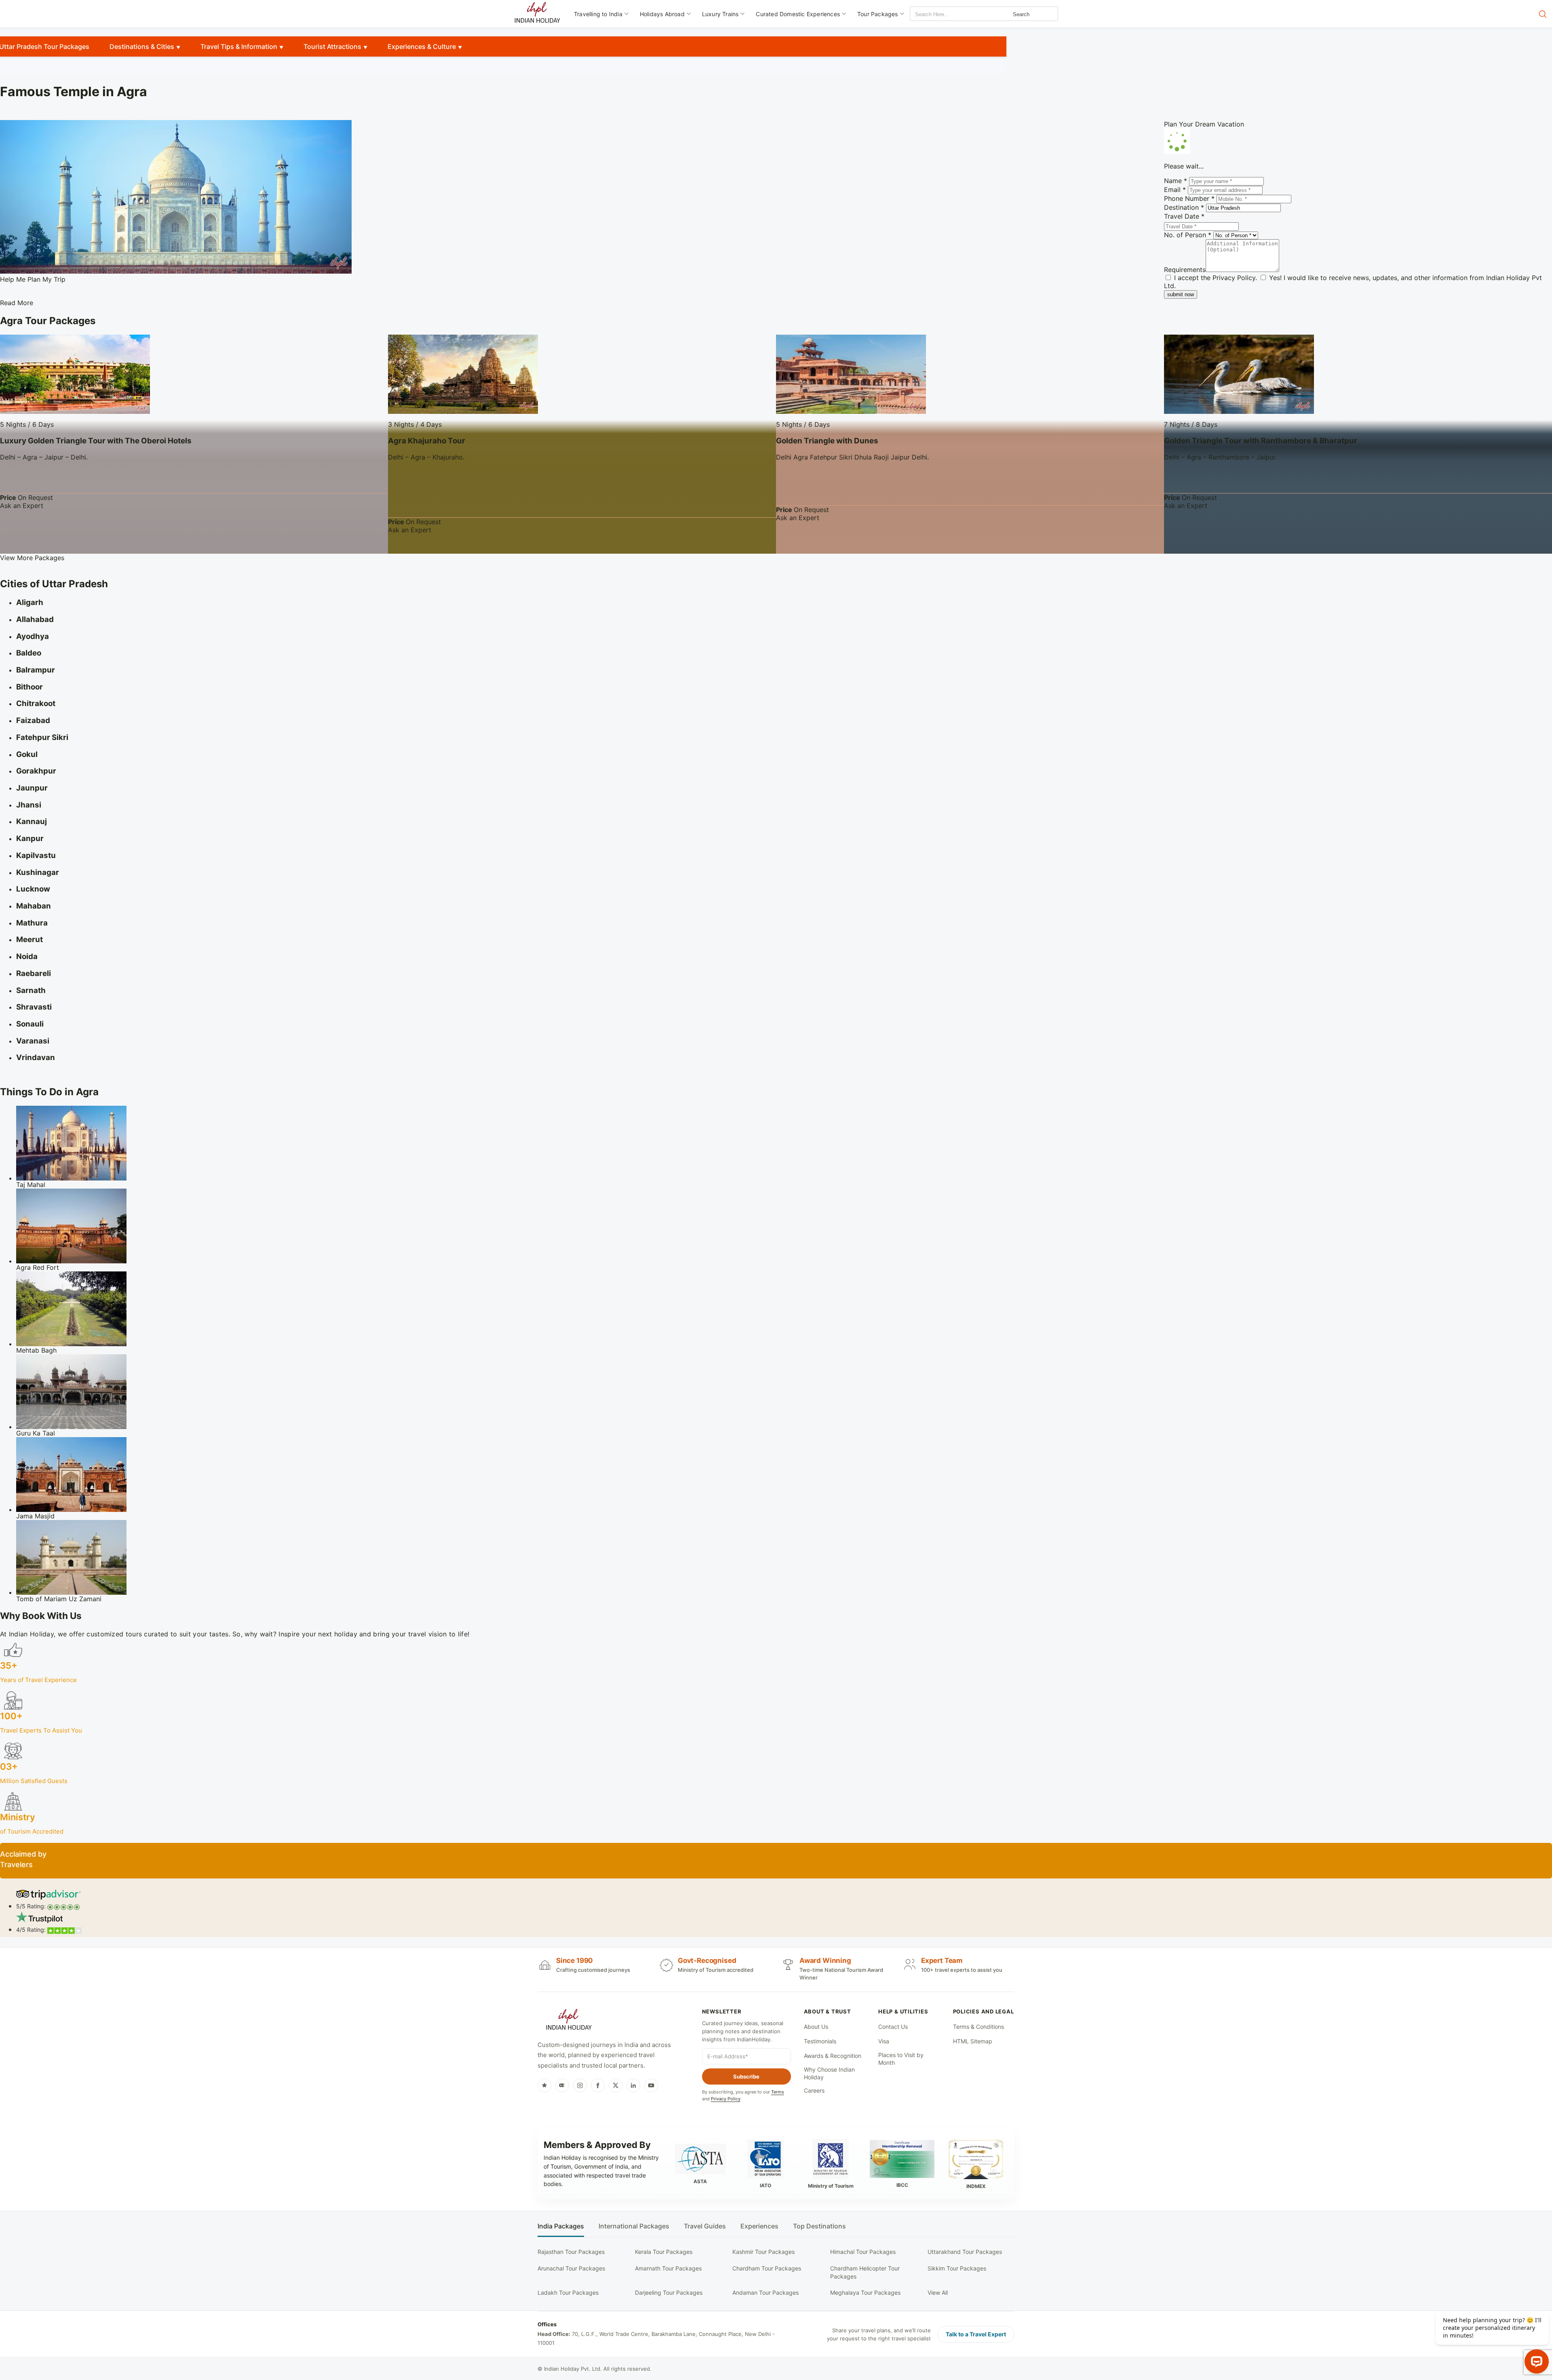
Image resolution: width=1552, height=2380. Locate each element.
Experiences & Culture (422, 46)
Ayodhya (33, 636)
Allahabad (35, 619)
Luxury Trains (720, 14)
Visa (884, 2041)
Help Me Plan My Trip (33, 279)
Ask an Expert (22, 506)
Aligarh (30, 602)
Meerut (30, 939)
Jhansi (29, 805)
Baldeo (29, 653)
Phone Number (1189, 198)
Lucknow (33, 889)
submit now (1181, 294)
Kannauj (32, 821)
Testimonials (820, 2041)
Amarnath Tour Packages (668, 2268)
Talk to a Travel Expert (976, 2334)
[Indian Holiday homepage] (569, 2021)
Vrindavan (36, 1057)
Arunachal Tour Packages (571, 2268)
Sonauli (30, 1024)
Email (1175, 190)
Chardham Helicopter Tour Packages (865, 2272)
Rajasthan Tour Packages (571, 2252)
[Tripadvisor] (562, 2085)
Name (1176, 181)
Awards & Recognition (833, 2056)
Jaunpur (32, 788)
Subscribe (746, 2076)
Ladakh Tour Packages (568, 2293)
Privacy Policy (1234, 278)
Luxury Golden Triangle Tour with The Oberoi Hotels (96, 441)
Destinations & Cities (142, 46)
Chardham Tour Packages (767, 2268)
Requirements (1185, 270)
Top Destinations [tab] (819, 2226)
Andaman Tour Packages (765, 2293)
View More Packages (32, 558)
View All (938, 2293)
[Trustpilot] (544, 2085)
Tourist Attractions (332, 46)
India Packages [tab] (561, 2226)
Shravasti (34, 1007)
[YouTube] (651, 2085)
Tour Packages (878, 14)
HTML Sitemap (973, 2041)
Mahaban (34, 906)
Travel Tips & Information (239, 46)
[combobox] (947, 14)
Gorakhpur (36, 771)
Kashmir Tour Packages (763, 2252)
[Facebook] (598, 2085)
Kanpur (30, 838)
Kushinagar (38, 872)
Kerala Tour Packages (664, 2252)
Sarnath (31, 990)
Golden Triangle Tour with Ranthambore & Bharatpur (1261, 441)
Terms (778, 2092)
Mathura (32, 923)
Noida (27, 956)
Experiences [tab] (759, 2226)
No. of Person (1188, 235)
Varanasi (33, 1041)
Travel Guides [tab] (705, 2226)
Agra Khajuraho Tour (427, 441)
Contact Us (893, 2027)
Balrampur (36, 670)
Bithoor (30, 687)
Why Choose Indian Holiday (829, 2073)
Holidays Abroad (662, 14)
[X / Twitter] (616, 2085)
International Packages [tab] (634, 2226)
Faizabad (33, 720)
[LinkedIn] (633, 2085)
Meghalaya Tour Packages (865, 2293)
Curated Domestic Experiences (798, 14)
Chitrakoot (36, 703)
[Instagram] (580, 2085)
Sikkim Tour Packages (957, 2268)
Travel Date (1184, 216)
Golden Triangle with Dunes (827, 441)
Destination (1184, 207)
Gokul (27, 754)
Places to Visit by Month (901, 2059)
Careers (814, 2090)
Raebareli (34, 973)
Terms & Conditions (978, 2027)
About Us (816, 2027)
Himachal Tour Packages (863, 2252)
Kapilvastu (36, 855)
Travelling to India (598, 14)
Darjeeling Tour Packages (669, 2293)
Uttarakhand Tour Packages (965, 2252)
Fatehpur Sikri (42, 737)
